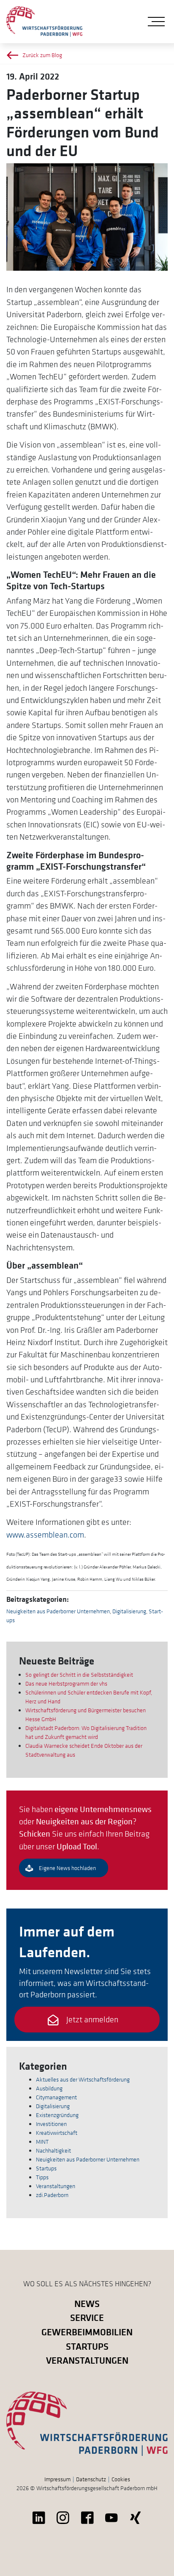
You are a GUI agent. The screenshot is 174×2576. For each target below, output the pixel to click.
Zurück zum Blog (42, 55)
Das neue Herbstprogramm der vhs (66, 1683)
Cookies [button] (121, 2479)
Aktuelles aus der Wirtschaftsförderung (83, 2079)
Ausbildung (49, 2088)
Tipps (42, 2177)
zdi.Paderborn (52, 2195)
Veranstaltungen (56, 2186)
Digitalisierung (129, 1611)
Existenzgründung (57, 2115)
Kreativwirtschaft (57, 2133)
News (87, 2303)
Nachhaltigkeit (53, 2150)
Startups (46, 2168)
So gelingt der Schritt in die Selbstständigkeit (79, 1675)
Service (87, 2317)
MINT (42, 2142)
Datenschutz (91, 2479)
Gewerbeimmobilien (87, 2332)
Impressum (57, 2479)
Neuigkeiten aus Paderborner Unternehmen (58, 1611)
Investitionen (51, 2124)
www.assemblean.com (45, 1535)
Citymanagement (56, 2097)
